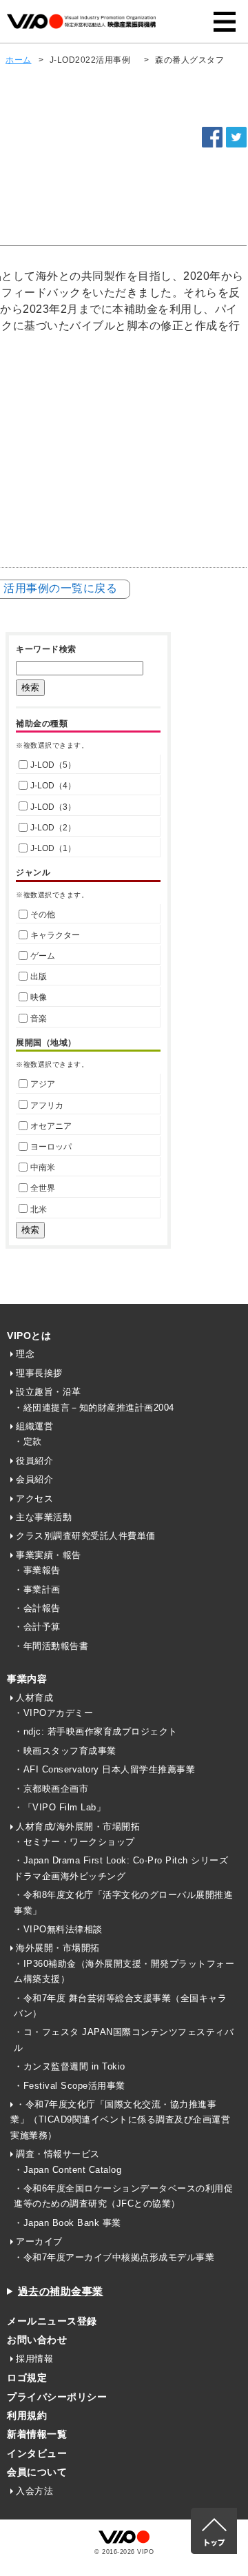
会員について (37, 2472)
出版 (39, 977)
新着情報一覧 (37, 2434)
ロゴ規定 (27, 2378)
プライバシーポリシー (57, 2397)
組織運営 (34, 1426)
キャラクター (55, 935)
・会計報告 (37, 1608)
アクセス (34, 1499)
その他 (43, 914)
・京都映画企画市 (51, 1789)
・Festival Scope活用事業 (70, 2086)
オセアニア (51, 1126)
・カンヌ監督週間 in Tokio (70, 2066)
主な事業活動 (44, 1517)
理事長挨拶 (39, 1373)
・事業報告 (37, 1570)
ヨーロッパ (51, 1147)
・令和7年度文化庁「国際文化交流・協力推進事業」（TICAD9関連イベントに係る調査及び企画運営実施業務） (120, 2120)
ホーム (19, 60)
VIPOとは (29, 1336)
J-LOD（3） (53, 807)
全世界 (43, 1188)
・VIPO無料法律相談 (58, 1929)
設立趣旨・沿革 (49, 1392)
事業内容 (27, 1679)
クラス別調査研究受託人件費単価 (86, 1536)
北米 (39, 1209)
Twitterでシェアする (236, 137)
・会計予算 (37, 1627)
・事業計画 (37, 1589)
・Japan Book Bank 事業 (68, 2223)
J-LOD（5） (53, 765)
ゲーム (43, 956)
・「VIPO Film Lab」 (60, 1807)
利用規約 (27, 2415)
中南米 (43, 1167)
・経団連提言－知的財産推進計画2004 (94, 1408)
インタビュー (37, 2453)
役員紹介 (34, 1461)
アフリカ (47, 1105)
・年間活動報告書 (51, 1646)
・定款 (28, 1441)
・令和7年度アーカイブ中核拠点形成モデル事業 (114, 2257)
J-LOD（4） (53, 786)
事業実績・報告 (49, 1555)
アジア (43, 1084)
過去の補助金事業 (61, 2291)
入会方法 (34, 2491)
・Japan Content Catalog (68, 2170)
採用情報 (34, 2359)
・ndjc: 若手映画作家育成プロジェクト (96, 1731)
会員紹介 (34, 1479)
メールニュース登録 (52, 2321)
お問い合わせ (37, 2340)
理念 (25, 1354)
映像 (39, 997)
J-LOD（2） (53, 828)
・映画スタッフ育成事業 (65, 1751)
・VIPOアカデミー (53, 1713)
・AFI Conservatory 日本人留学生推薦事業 (104, 1769)
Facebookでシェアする (212, 137)
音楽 (39, 1019)
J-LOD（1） (53, 848)
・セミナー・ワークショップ (74, 1842)
